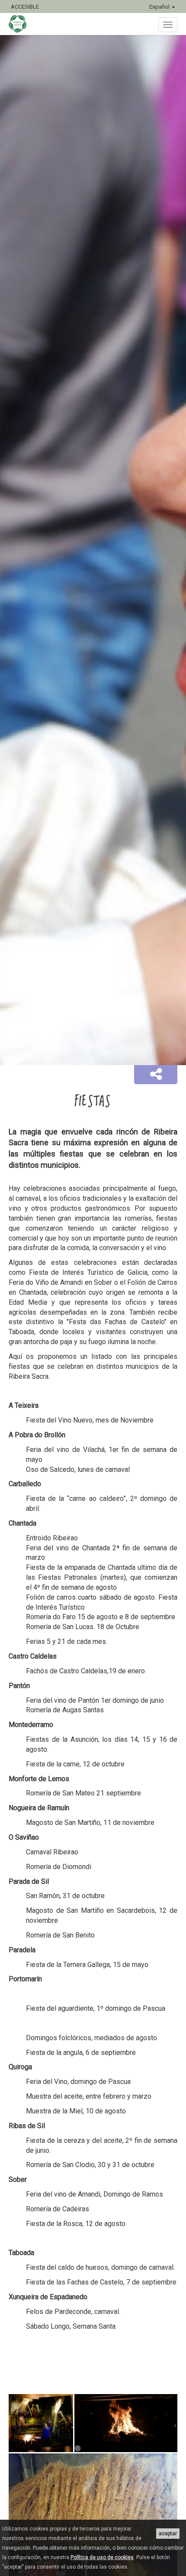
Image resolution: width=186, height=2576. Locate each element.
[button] (156, 1075)
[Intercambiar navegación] (168, 25)
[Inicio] (22, 24)
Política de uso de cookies (102, 2557)
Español (160, 7)
